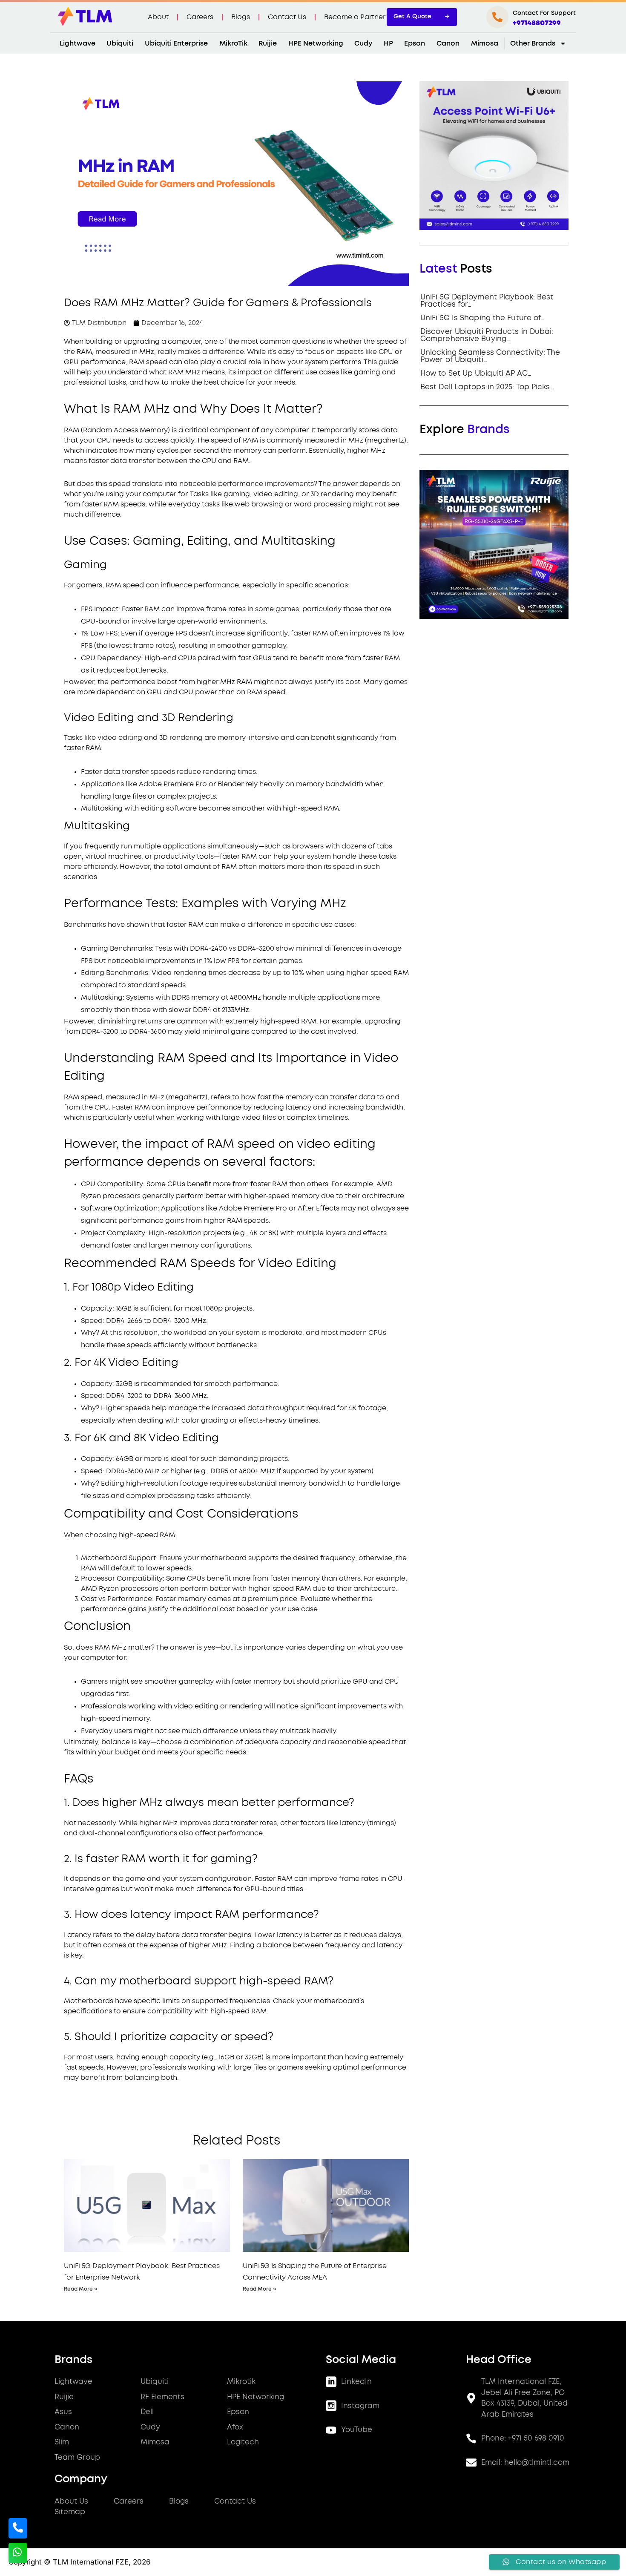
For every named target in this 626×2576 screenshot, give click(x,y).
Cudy (363, 43)
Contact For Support (544, 13)
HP (388, 43)
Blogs (241, 17)
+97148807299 (537, 23)
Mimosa (485, 43)
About (158, 17)
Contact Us (287, 17)
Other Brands (533, 43)
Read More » (81, 2289)
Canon (448, 43)
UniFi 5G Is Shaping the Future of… (482, 318)
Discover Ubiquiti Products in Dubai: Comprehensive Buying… (487, 335)
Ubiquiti (120, 43)
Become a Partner (355, 17)
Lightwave (78, 43)
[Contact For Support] (497, 17)
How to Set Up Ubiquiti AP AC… (476, 373)
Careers (200, 17)
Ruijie (268, 43)
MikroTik (233, 43)
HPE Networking (316, 43)
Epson (415, 43)
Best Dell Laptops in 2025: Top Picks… (487, 387)
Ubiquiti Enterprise (176, 43)
